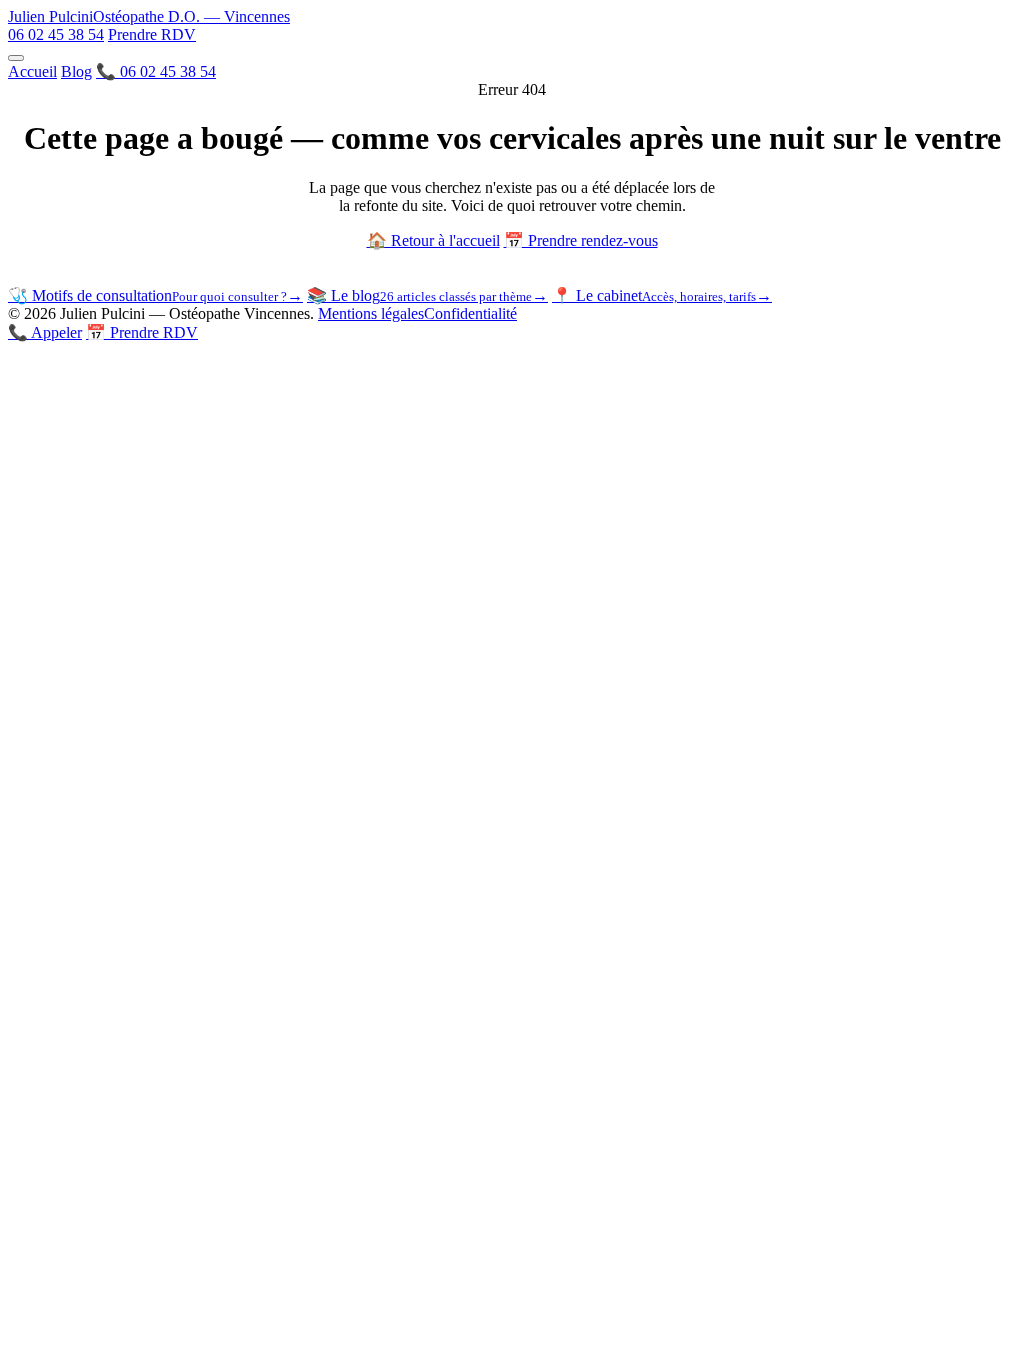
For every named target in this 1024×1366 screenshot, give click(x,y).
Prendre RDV (152, 34)
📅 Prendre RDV (142, 332)
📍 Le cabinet (662, 295)
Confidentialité (470, 313)
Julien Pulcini (149, 16)
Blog (76, 71)
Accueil (32, 71)
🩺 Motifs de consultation (155, 295)
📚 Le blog (427, 295)
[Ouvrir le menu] (16, 58)
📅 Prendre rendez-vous (581, 240)
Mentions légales (371, 313)
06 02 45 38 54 (56, 34)
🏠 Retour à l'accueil (433, 240)
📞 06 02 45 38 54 (156, 71)
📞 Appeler (45, 332)
